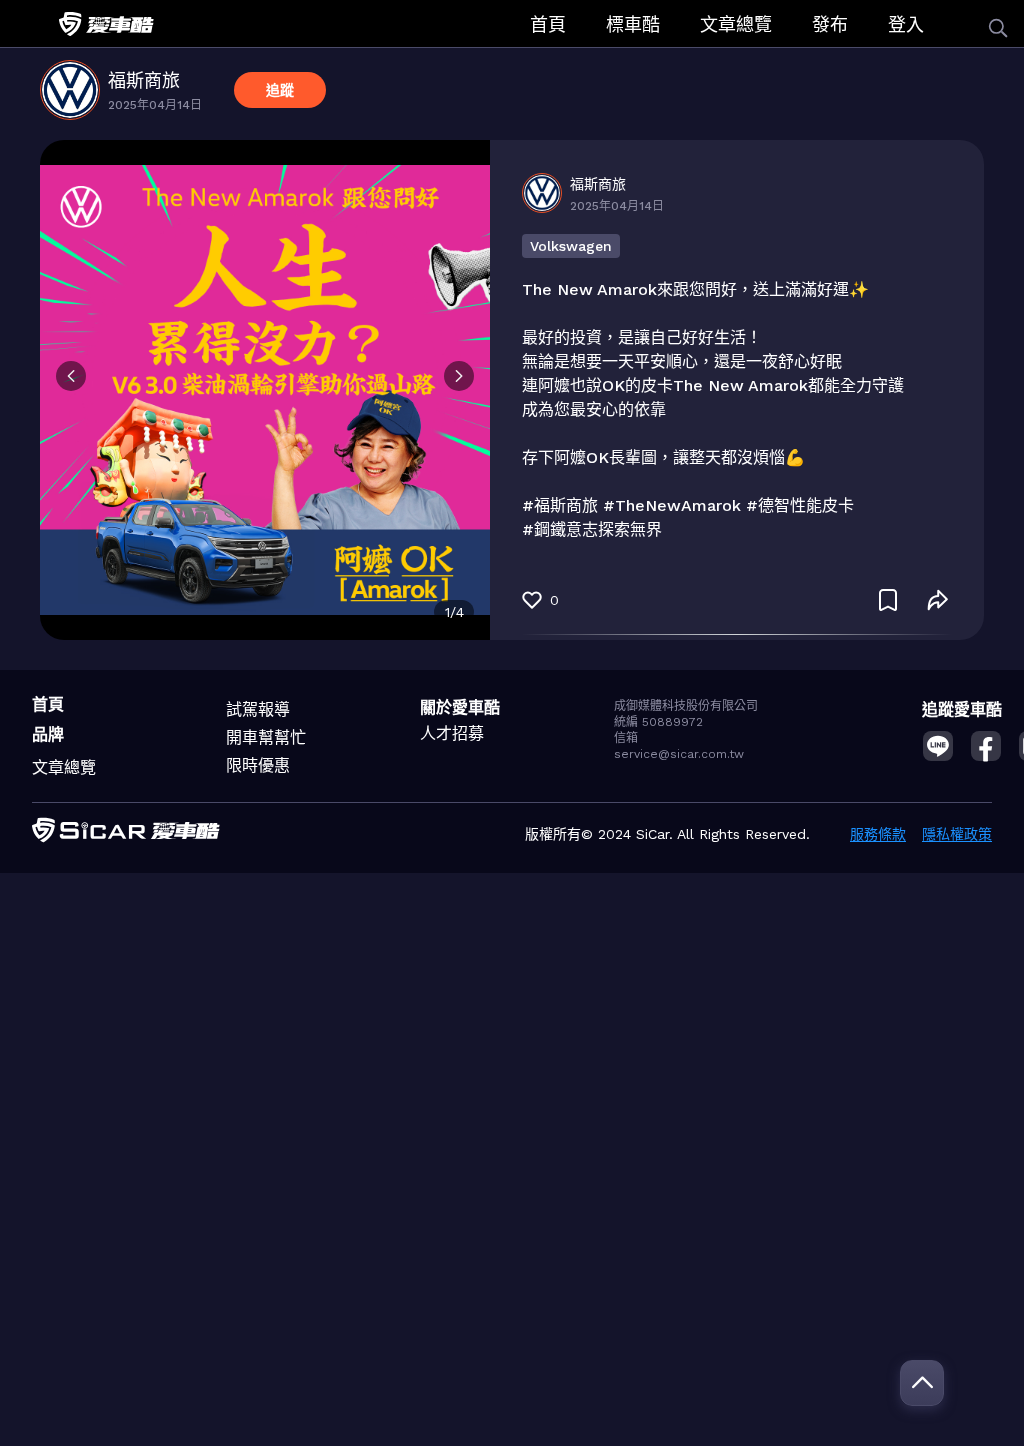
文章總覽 (736, 24)
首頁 (548, 24)
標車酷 (633, 24)
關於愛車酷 (460, 707)
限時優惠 (258, 765)
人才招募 (452, 733)
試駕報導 (258, 709)
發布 (830, 24)
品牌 (48, 734)
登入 (906, 24)
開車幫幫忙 (266, 737)
